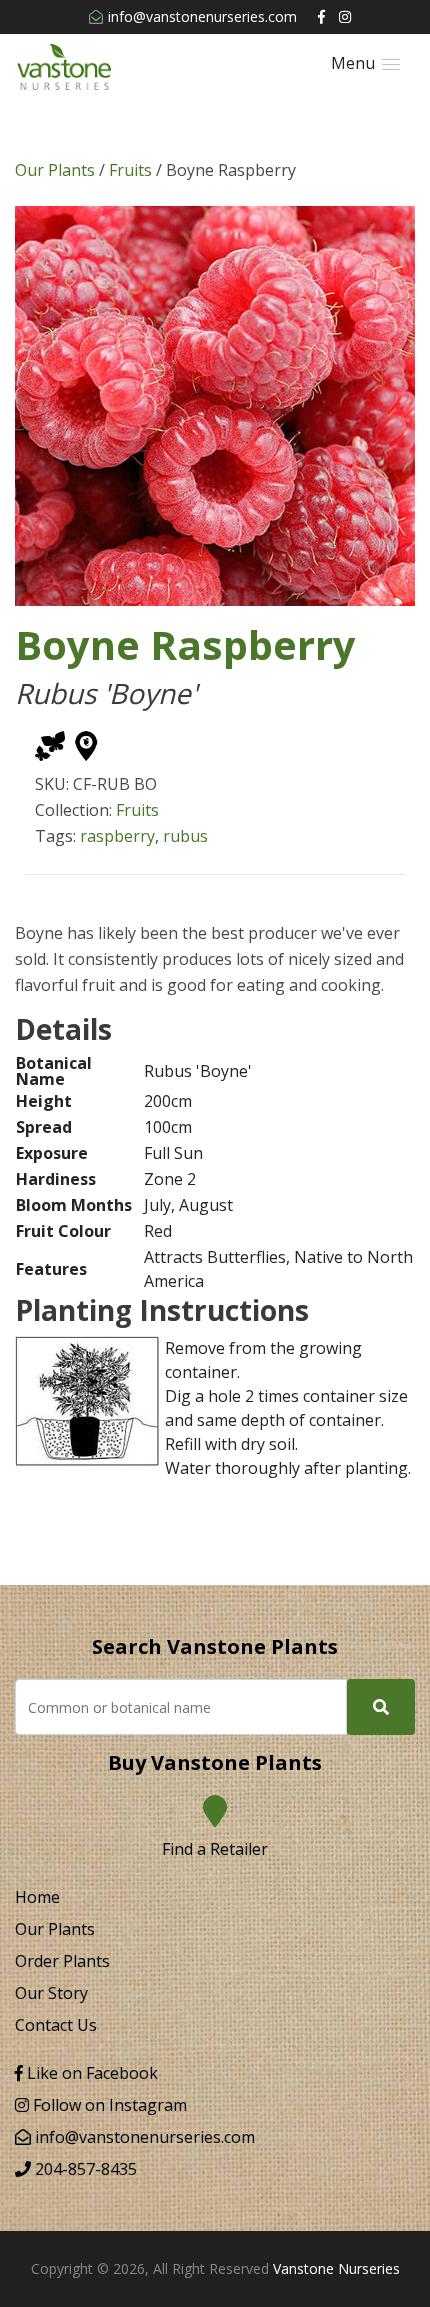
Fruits (130, 170)
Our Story (51, 1993)
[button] (365, 63)
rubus (185, 836)
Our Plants (55, 170)
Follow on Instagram (108, 2105)
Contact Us (56, 2025)
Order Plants (62, 1961)
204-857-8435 (84, 2169)
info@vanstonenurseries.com (202, 16)
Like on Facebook (90, 2073)
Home (37, 1897)
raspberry (117, 836)
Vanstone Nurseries (336, 2268)
